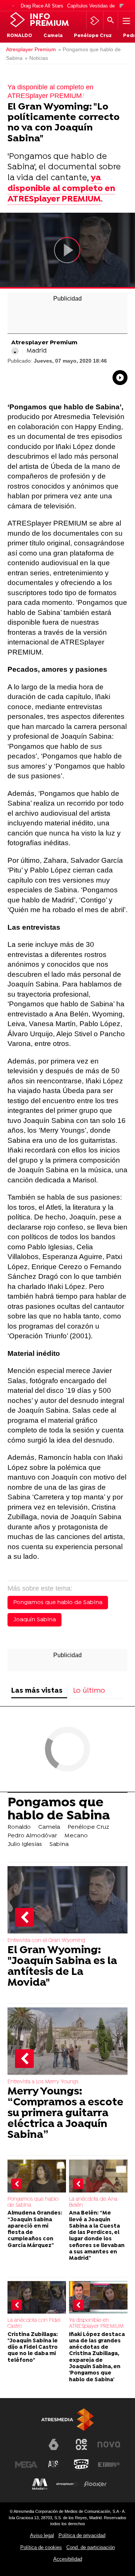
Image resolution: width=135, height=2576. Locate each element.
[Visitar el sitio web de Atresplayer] (67, 2484)
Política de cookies (41, 2547)
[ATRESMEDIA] (67, 2420)
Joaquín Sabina (34, 1620)
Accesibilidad (68, 2559)
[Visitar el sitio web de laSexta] (54, 2444)
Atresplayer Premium (31, 50)
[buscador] (111, 21)
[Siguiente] (122, 6)
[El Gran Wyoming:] (67, 1900)
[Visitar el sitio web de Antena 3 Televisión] (26, 2447)
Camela (53, 36)
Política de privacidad (82, 2535)
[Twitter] (15, 351)
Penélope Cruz (93, 36)
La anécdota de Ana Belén (93, 2202)
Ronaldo (19, 36)
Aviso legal (42, 2535)
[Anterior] (13, 6)
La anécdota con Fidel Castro (34, 2323)
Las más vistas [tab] (37, 1691)
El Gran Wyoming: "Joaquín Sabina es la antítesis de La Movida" (62, 1967)
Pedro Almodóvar (32, 1836)
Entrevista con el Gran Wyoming (46, 1941)
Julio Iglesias (25, 1844)
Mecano (76, 1836)
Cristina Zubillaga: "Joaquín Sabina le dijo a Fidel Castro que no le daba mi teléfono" (33, 2348)
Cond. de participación (91, 2547)
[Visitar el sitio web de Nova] (109, 2444)
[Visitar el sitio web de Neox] (81, 2444)
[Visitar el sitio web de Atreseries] (54, 2465)
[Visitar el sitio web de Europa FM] (109, 2465)
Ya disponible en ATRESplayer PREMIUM (96, 2323)
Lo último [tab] (89, 1691)
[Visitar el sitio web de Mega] (26, 2465)
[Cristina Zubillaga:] (37, 2298)
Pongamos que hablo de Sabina (58, 1603)
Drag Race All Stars (42, 6)
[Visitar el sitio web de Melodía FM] (40, 2484)
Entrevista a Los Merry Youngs (43, 2082)
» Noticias (36, 58)
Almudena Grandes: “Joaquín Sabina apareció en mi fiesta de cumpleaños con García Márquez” (35, 2229)
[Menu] (126, 21)
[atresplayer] (95, 21)
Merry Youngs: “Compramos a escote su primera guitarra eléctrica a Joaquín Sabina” (65, 2114)
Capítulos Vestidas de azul (96, 6)
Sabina (59, 1844)
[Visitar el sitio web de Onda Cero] (81, 2465)
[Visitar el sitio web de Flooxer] (95, 2484)
